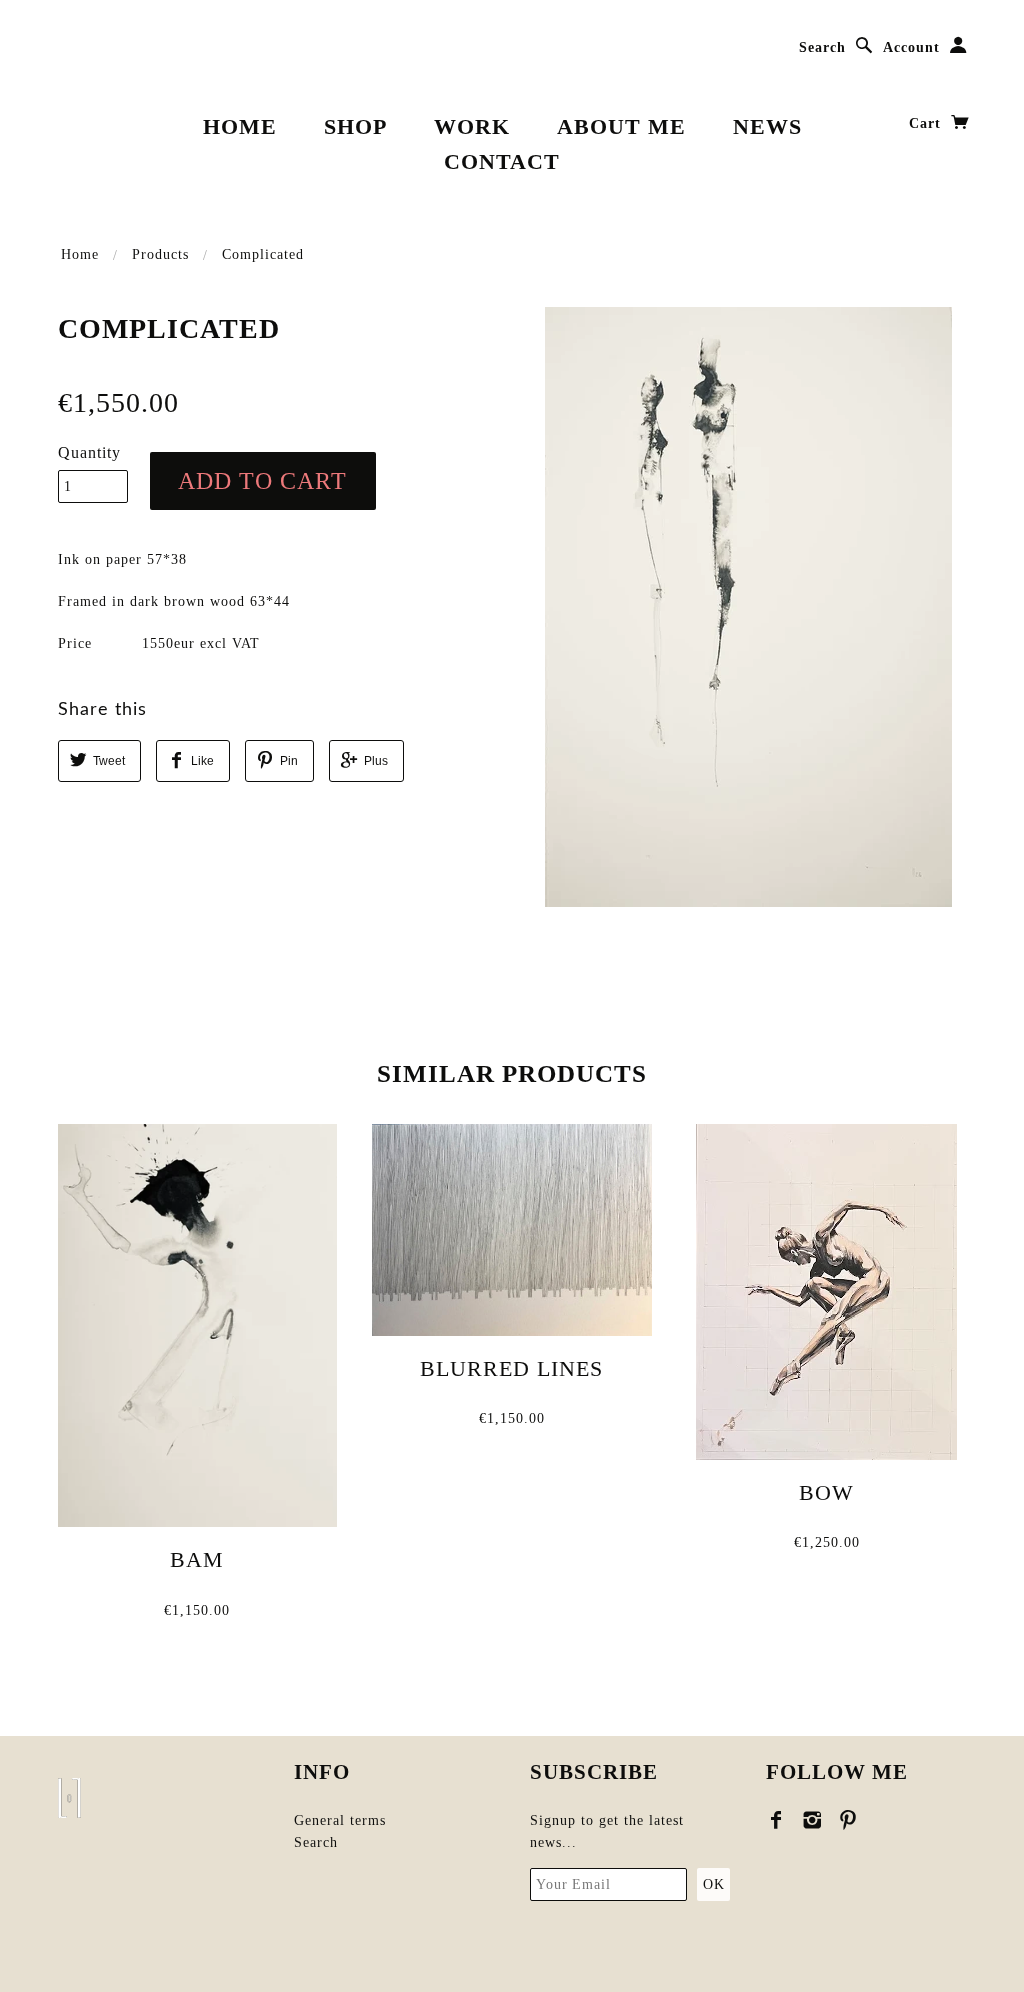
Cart (927, 123)
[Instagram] (812, 1820)
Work (472, 126)
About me (621, 126)
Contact (502, 161)
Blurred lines (511, 1368)
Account (911, 47)
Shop (355, 126)
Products (160, 254)
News (767, 126)
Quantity (89, 452)
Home (240, 126)
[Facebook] (776, 1820)
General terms (340, 1820)
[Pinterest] (848, 1820)
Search (822, 47)
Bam (197, 1559)
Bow (826, 1492)
